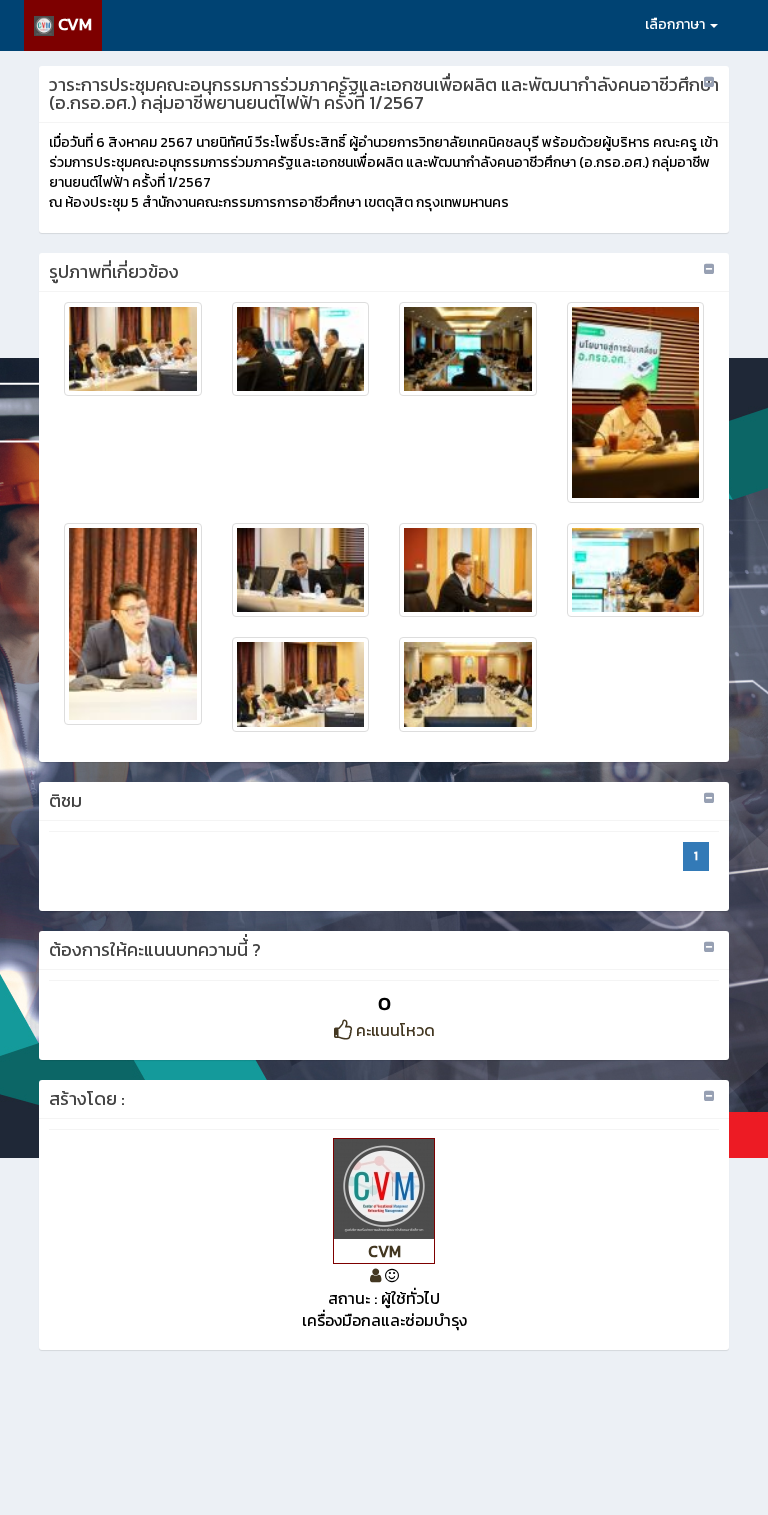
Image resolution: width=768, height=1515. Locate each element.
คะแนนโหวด (393, 1030)
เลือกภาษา (676, 24)
